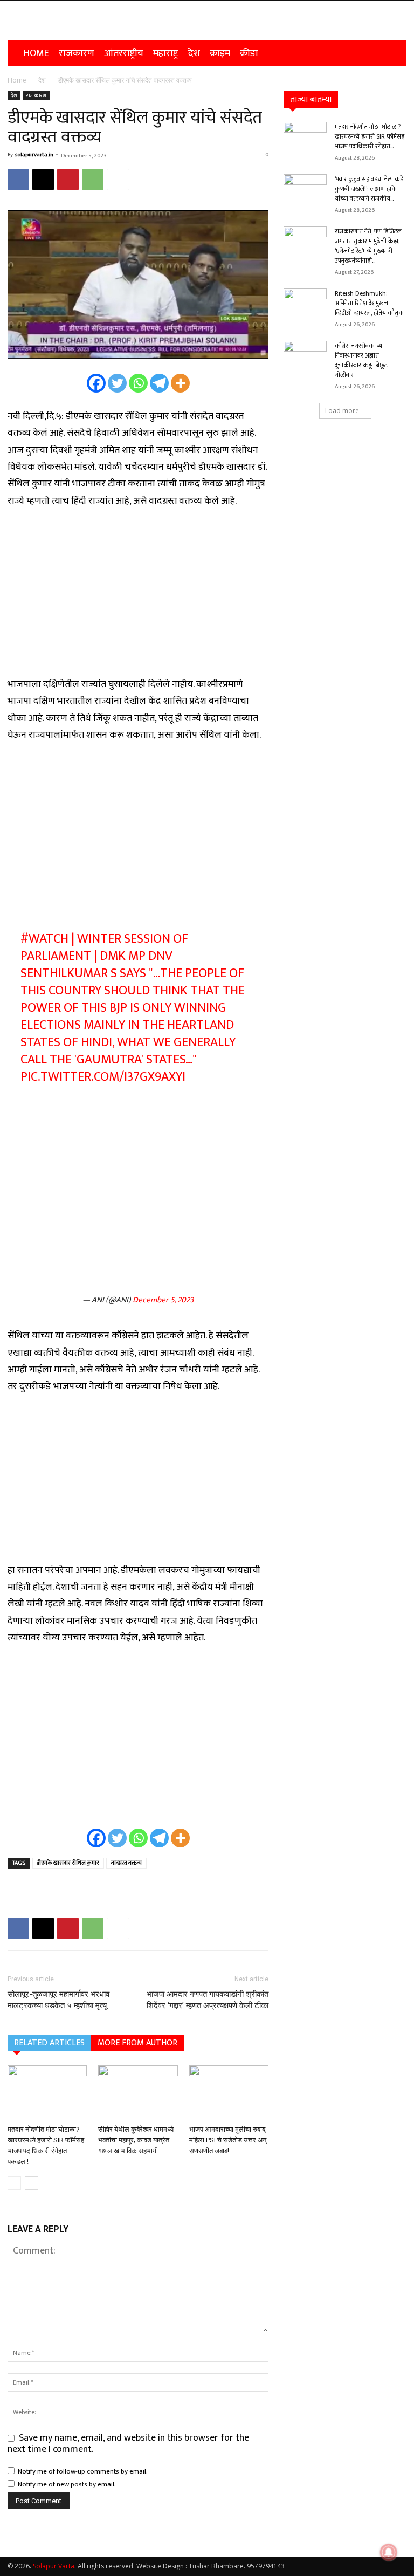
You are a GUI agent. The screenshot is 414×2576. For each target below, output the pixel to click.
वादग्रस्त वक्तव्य (126, 1863)
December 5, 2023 (163, 1300)
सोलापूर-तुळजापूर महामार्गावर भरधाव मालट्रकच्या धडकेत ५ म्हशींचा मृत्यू (58, 2000)
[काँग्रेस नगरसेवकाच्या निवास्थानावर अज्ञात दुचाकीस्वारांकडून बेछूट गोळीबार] (305, 356)
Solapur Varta (54, 2566)
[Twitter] (117, 383)
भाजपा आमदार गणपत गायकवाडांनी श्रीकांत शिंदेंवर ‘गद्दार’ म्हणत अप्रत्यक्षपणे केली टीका (208, 2000)
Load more (342, 411)
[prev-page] (14, 2183)
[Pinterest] (68, 180)
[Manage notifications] (389, 2552)
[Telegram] (159, 383)
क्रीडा (249, 53)
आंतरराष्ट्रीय (124, 53)
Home (36, 53)
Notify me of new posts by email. (67, 2484)
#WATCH (44, 939)
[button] (394, 53)
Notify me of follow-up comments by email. (83, 2471)
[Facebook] (18, 180)
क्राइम (220, 53)
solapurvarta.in (34, 155)
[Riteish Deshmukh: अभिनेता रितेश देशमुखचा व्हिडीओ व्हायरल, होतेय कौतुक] (305, 304)
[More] (118, 180)
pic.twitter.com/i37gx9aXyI (103, 1077)
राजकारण (77, 53)
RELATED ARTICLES (49, 2043)
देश (194, 53)
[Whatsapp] (138, 383)
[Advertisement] (138, 599)
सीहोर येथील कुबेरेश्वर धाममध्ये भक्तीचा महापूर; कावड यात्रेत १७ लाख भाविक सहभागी (136, 2140)
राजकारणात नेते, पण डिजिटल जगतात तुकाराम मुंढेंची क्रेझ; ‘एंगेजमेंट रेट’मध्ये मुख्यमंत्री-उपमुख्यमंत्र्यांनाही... (368, 246)
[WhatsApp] (93, 180)
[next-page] (32, 2183)
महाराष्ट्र (166, 53)
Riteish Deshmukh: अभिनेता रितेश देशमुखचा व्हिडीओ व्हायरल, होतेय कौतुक (369, 303)
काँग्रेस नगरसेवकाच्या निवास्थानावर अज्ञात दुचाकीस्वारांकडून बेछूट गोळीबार (361, 360)
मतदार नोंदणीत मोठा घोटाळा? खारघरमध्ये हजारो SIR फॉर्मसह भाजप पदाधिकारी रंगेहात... (370, 136)
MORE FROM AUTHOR (137, 2043)
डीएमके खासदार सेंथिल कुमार (68, 1863)
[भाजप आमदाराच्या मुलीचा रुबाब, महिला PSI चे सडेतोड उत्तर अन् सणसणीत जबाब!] (229, 2093)
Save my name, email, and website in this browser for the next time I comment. (128, 2444)
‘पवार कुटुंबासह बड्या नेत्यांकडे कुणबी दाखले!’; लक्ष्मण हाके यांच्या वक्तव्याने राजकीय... (369, 189)
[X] (43, 180)
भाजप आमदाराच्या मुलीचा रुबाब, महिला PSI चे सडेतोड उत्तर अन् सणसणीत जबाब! (228, 2140)
